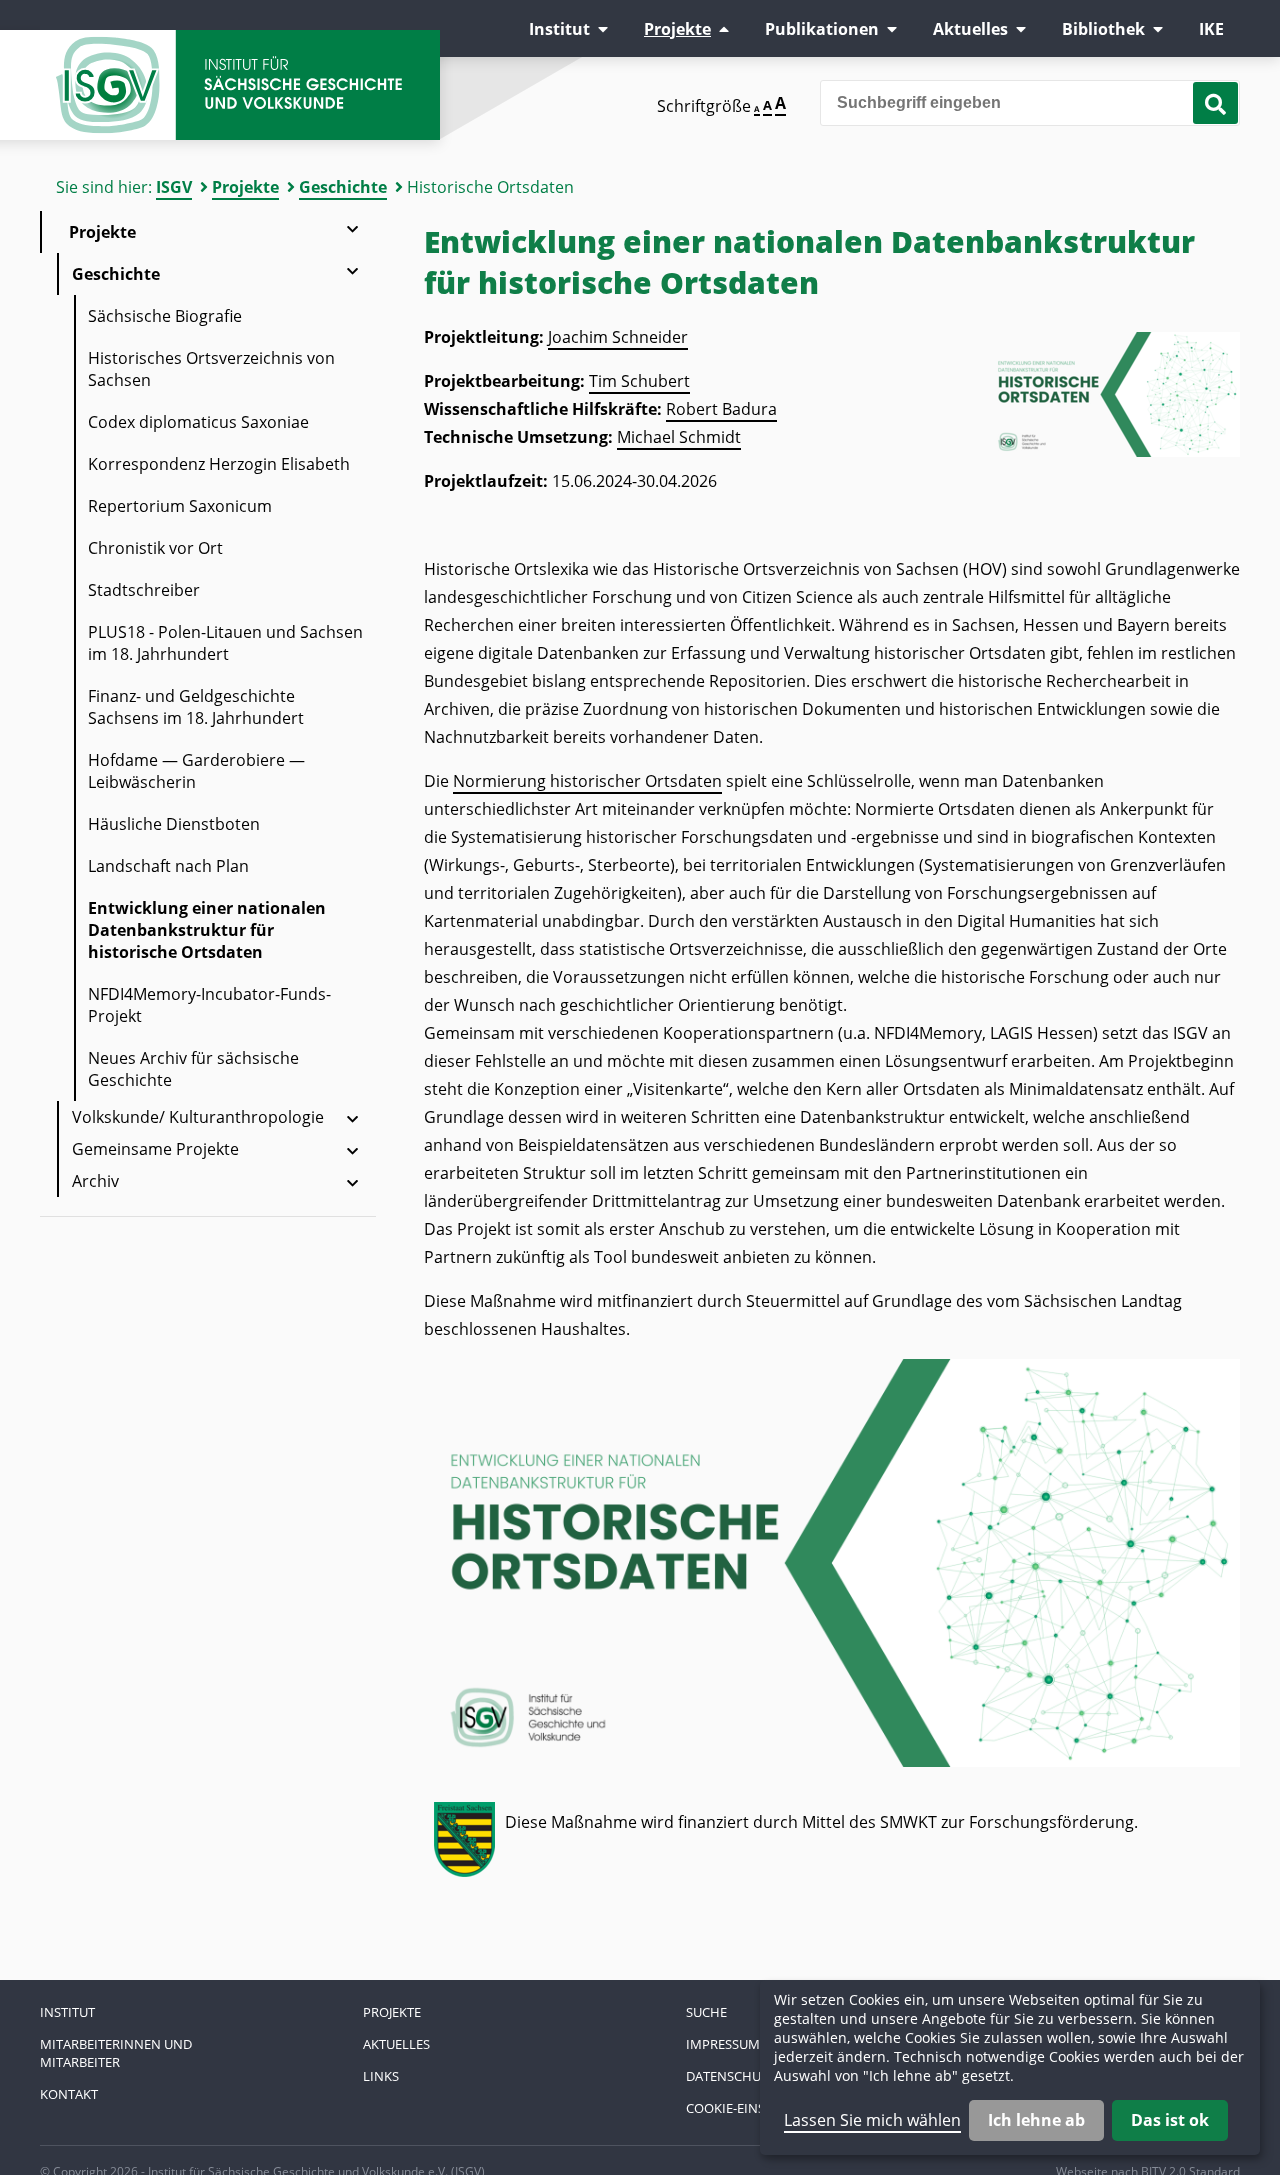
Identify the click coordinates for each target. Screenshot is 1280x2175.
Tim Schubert (639, 381)
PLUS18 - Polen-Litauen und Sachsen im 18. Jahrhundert (225, 643)
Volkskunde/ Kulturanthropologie (198, 1117)
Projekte (677, 29)
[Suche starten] (1215, 103)
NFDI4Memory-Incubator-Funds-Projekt (209, 1005)
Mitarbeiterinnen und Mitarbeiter (116, 2053)
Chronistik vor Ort (155, 548)
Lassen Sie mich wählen (872, 2120)
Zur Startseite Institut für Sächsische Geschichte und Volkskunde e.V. (240, 85)
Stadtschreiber (144, 590)
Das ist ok (1170, 2120)
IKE (1211, 29)
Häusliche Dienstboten (174, 824)
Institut (559, 29)
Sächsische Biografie (165, 316)
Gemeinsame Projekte (155, 1149)
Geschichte (343, 187)
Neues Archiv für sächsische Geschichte (193, 1069)
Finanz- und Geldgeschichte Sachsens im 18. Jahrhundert (196, 707)
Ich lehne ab (1036, 2120)
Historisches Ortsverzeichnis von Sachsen (211, 369)
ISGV (174, 187)
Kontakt (69, 2094)
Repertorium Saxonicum (180, 506)
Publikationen (822, 29)
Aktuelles (970, 29)
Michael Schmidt (679, 437)
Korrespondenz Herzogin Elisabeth (219, 464)
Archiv (95, 1181)
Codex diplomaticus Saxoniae (198, 422)
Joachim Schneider (618, 337)
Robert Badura (721, 409)
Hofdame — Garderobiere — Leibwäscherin (196, 771)
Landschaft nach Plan (168, 866)
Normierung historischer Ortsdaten (587, 781)
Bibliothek (1103, 29)
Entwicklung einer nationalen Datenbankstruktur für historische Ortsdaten (207, 930)
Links (381, 2076)
